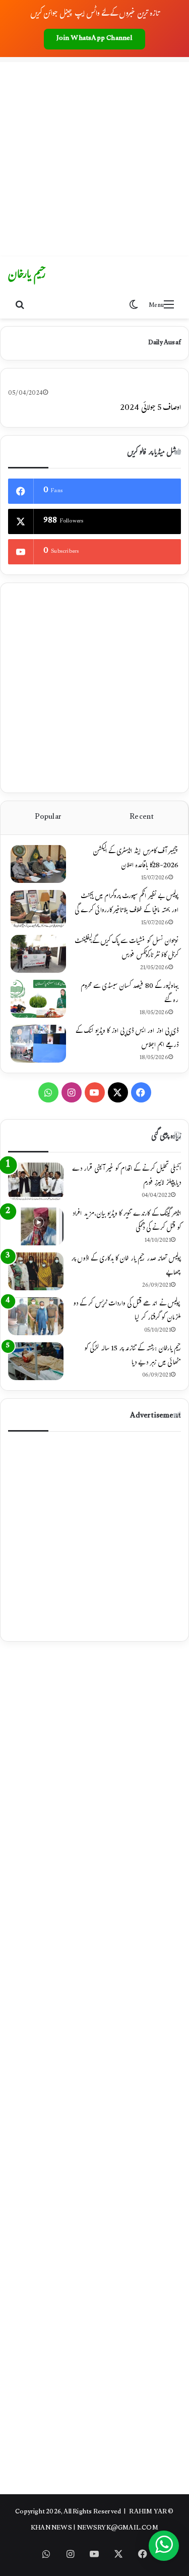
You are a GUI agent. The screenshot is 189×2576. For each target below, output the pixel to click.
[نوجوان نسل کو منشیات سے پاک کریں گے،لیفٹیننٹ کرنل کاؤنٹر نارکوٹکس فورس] (38, 954)
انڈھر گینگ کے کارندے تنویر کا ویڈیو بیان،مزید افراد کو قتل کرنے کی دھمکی (127, 1222)
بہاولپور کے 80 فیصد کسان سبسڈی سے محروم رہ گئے (130, 994)
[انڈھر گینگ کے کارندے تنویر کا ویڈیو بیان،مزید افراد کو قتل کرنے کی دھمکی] (36, 1226)
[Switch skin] (134, 306)
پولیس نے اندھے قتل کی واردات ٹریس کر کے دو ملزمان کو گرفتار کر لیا (127, 1311)
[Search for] (20, 306)
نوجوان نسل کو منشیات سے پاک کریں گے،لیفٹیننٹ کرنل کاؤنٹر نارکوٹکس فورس (127, 949)
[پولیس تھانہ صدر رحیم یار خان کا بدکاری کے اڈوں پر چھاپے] (36, 1271)
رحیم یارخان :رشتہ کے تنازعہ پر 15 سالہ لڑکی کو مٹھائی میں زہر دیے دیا (133, 1356)
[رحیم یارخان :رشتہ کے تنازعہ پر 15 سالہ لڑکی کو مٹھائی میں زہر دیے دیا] (36, 1361)
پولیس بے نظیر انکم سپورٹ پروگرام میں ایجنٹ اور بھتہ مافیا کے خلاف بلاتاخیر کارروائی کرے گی (127, 904)
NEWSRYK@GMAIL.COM (118, 2529)
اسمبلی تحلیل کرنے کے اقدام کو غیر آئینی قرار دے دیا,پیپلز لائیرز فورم (127, 1177)
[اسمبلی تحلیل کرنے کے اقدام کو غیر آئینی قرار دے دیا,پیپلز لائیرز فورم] (36, 1181)
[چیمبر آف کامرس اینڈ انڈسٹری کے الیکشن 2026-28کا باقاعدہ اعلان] (38, 864)
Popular (48, 818)
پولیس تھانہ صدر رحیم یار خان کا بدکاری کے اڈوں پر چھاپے (126, 1267)
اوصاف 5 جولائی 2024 (150, 409)
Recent (142, 818)
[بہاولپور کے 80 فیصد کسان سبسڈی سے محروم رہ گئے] (38, 999)
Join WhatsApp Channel (94, 39)
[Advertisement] (94, 157)
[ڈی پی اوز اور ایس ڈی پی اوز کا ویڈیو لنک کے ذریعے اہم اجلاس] (38, 1044)
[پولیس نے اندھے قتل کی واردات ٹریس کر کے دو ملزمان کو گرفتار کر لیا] (36, 1316)
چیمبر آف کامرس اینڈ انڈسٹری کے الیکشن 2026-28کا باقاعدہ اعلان (136, 859)
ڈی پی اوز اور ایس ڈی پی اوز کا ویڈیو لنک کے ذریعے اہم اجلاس (127, 1039)
